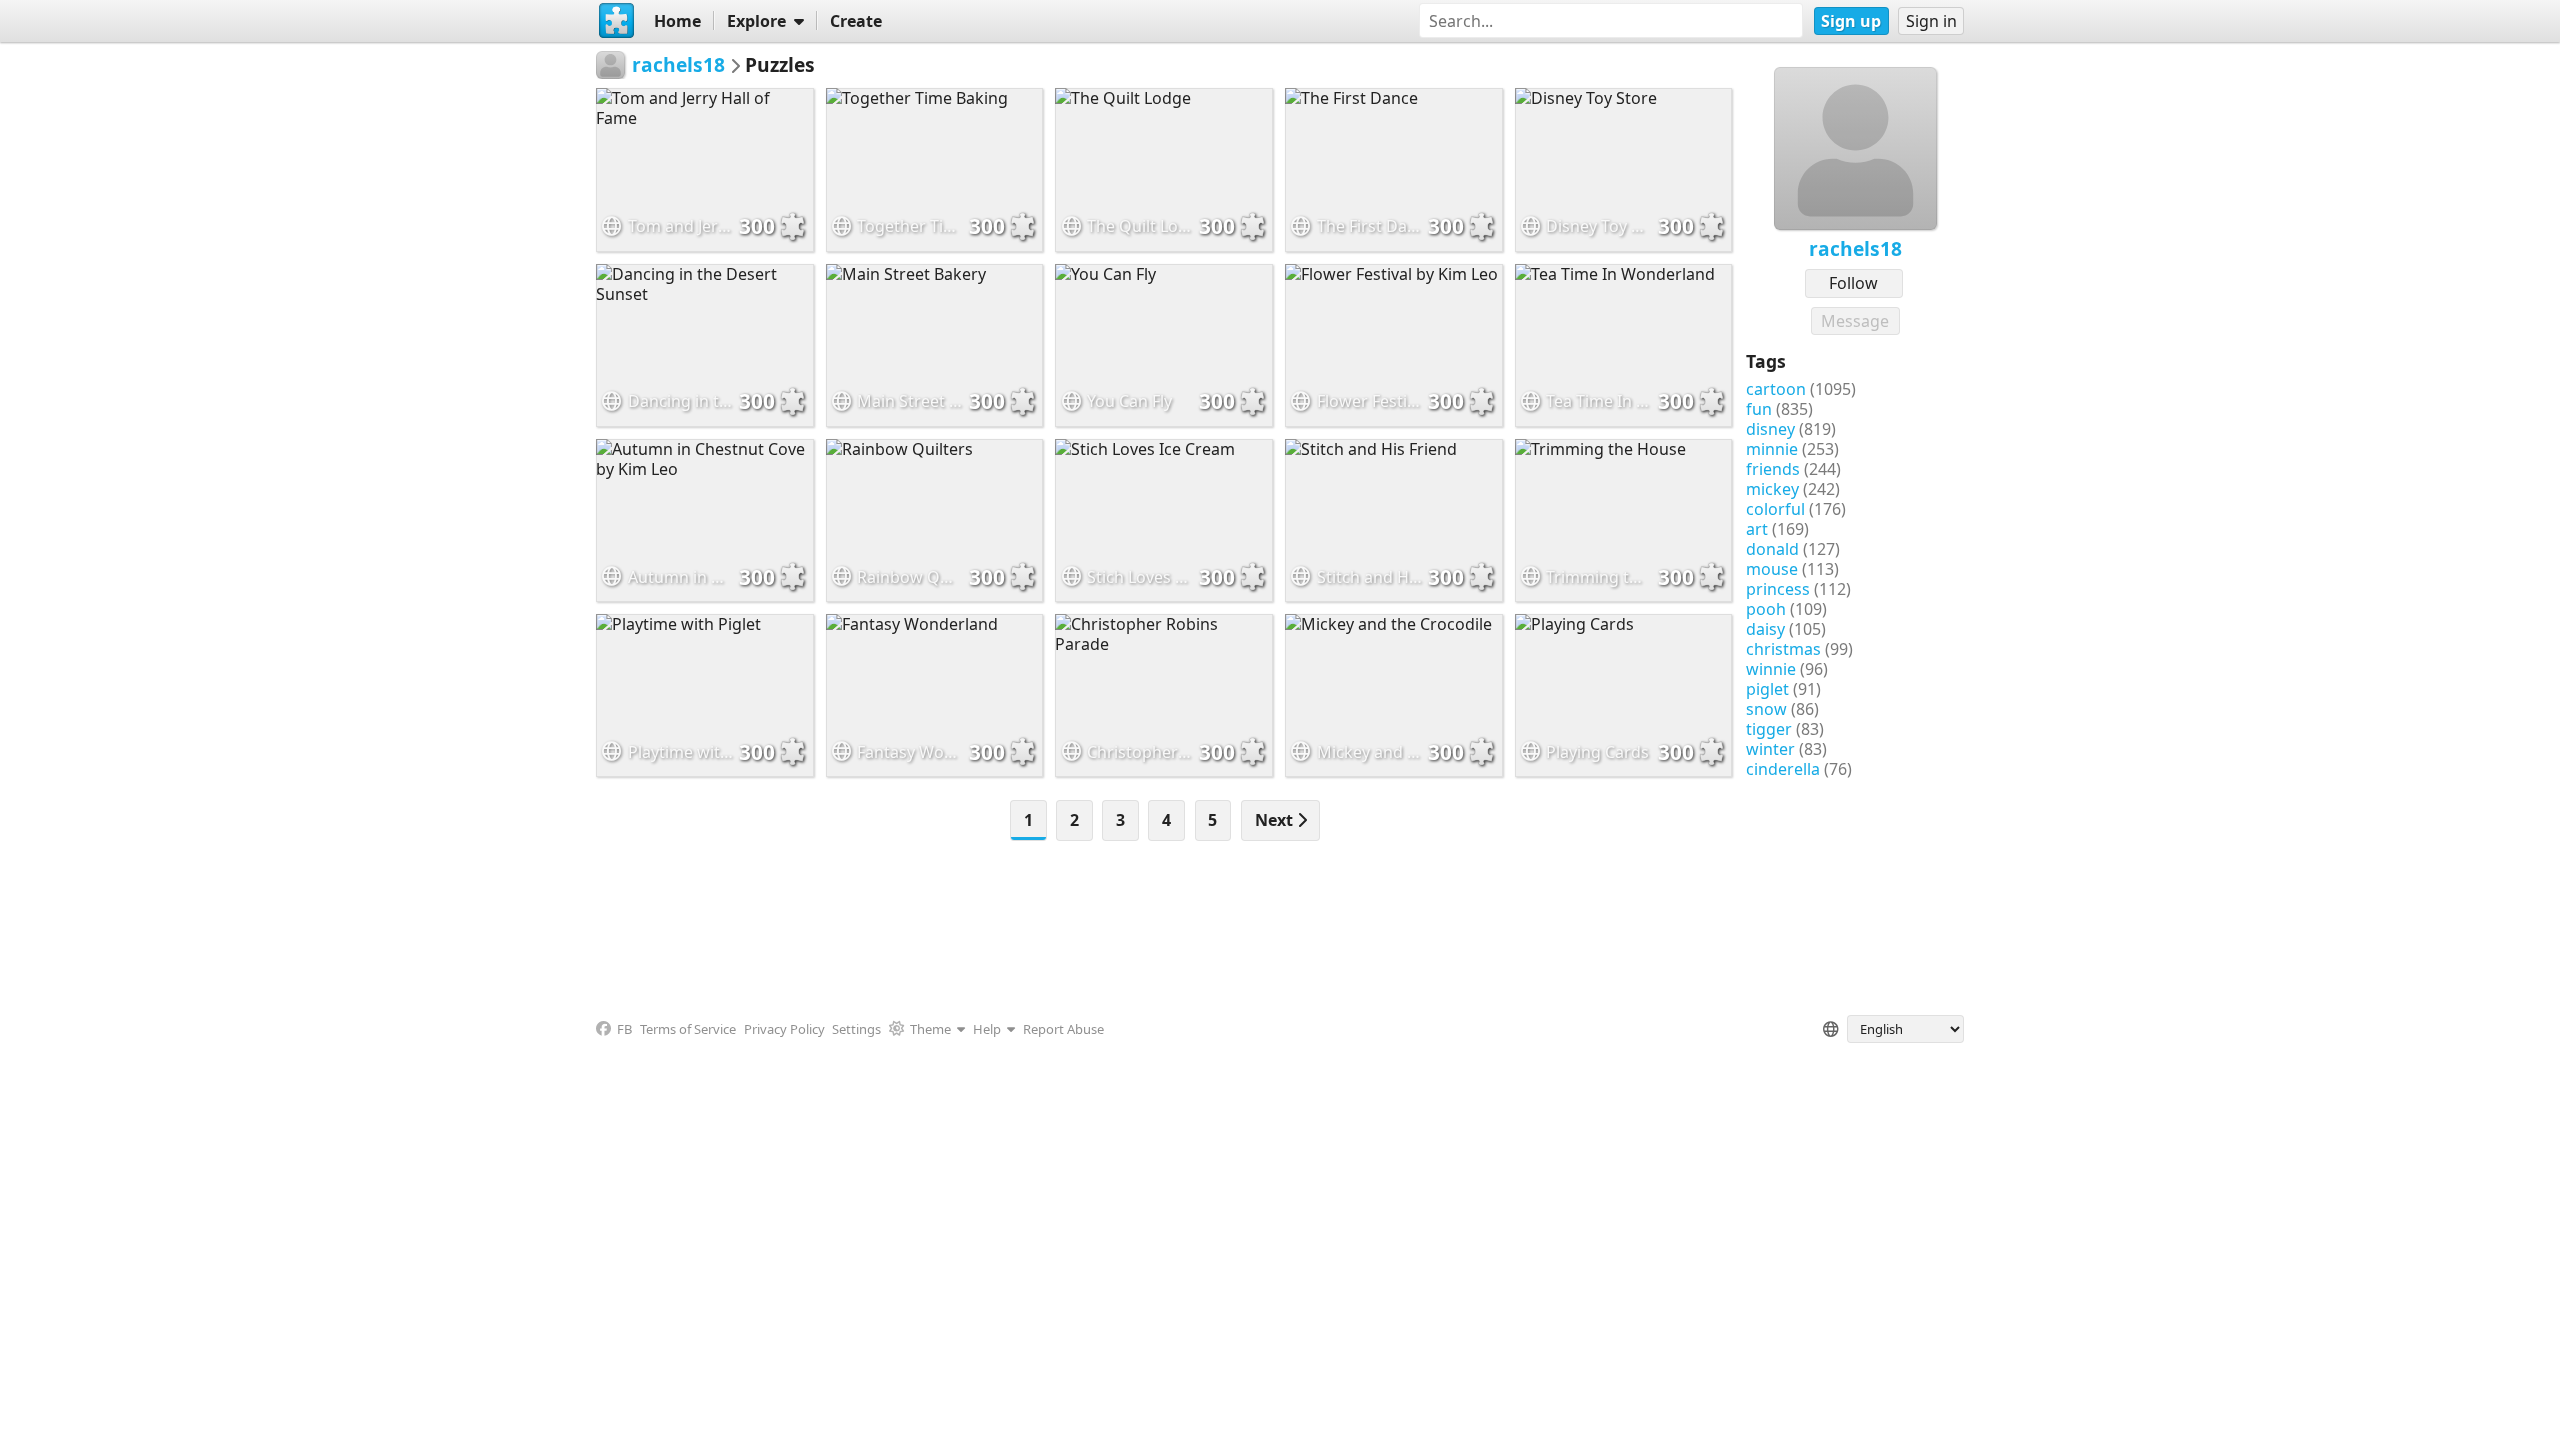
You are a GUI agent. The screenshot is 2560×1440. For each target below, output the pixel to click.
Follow (1853, 283)
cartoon (1776, 389)
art (1757, 529)
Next (1276, 820)
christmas (1783, 649)
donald (1772, 549)
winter (1770, 749)
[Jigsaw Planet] (617, 21)
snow (1766, 709)
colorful (1775, 509)
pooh (1766, 609)
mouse (1772, 569)
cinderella (1783, 769)
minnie (1772, 449)
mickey (1772, 489)
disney (1770, 429)
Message (1855, 321)
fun (1759, 409)
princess (1778, 589)
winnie (1771, 669)
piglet (1767, 689)
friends (1773, 469)
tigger (1769, 729)
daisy (1765, 629)
